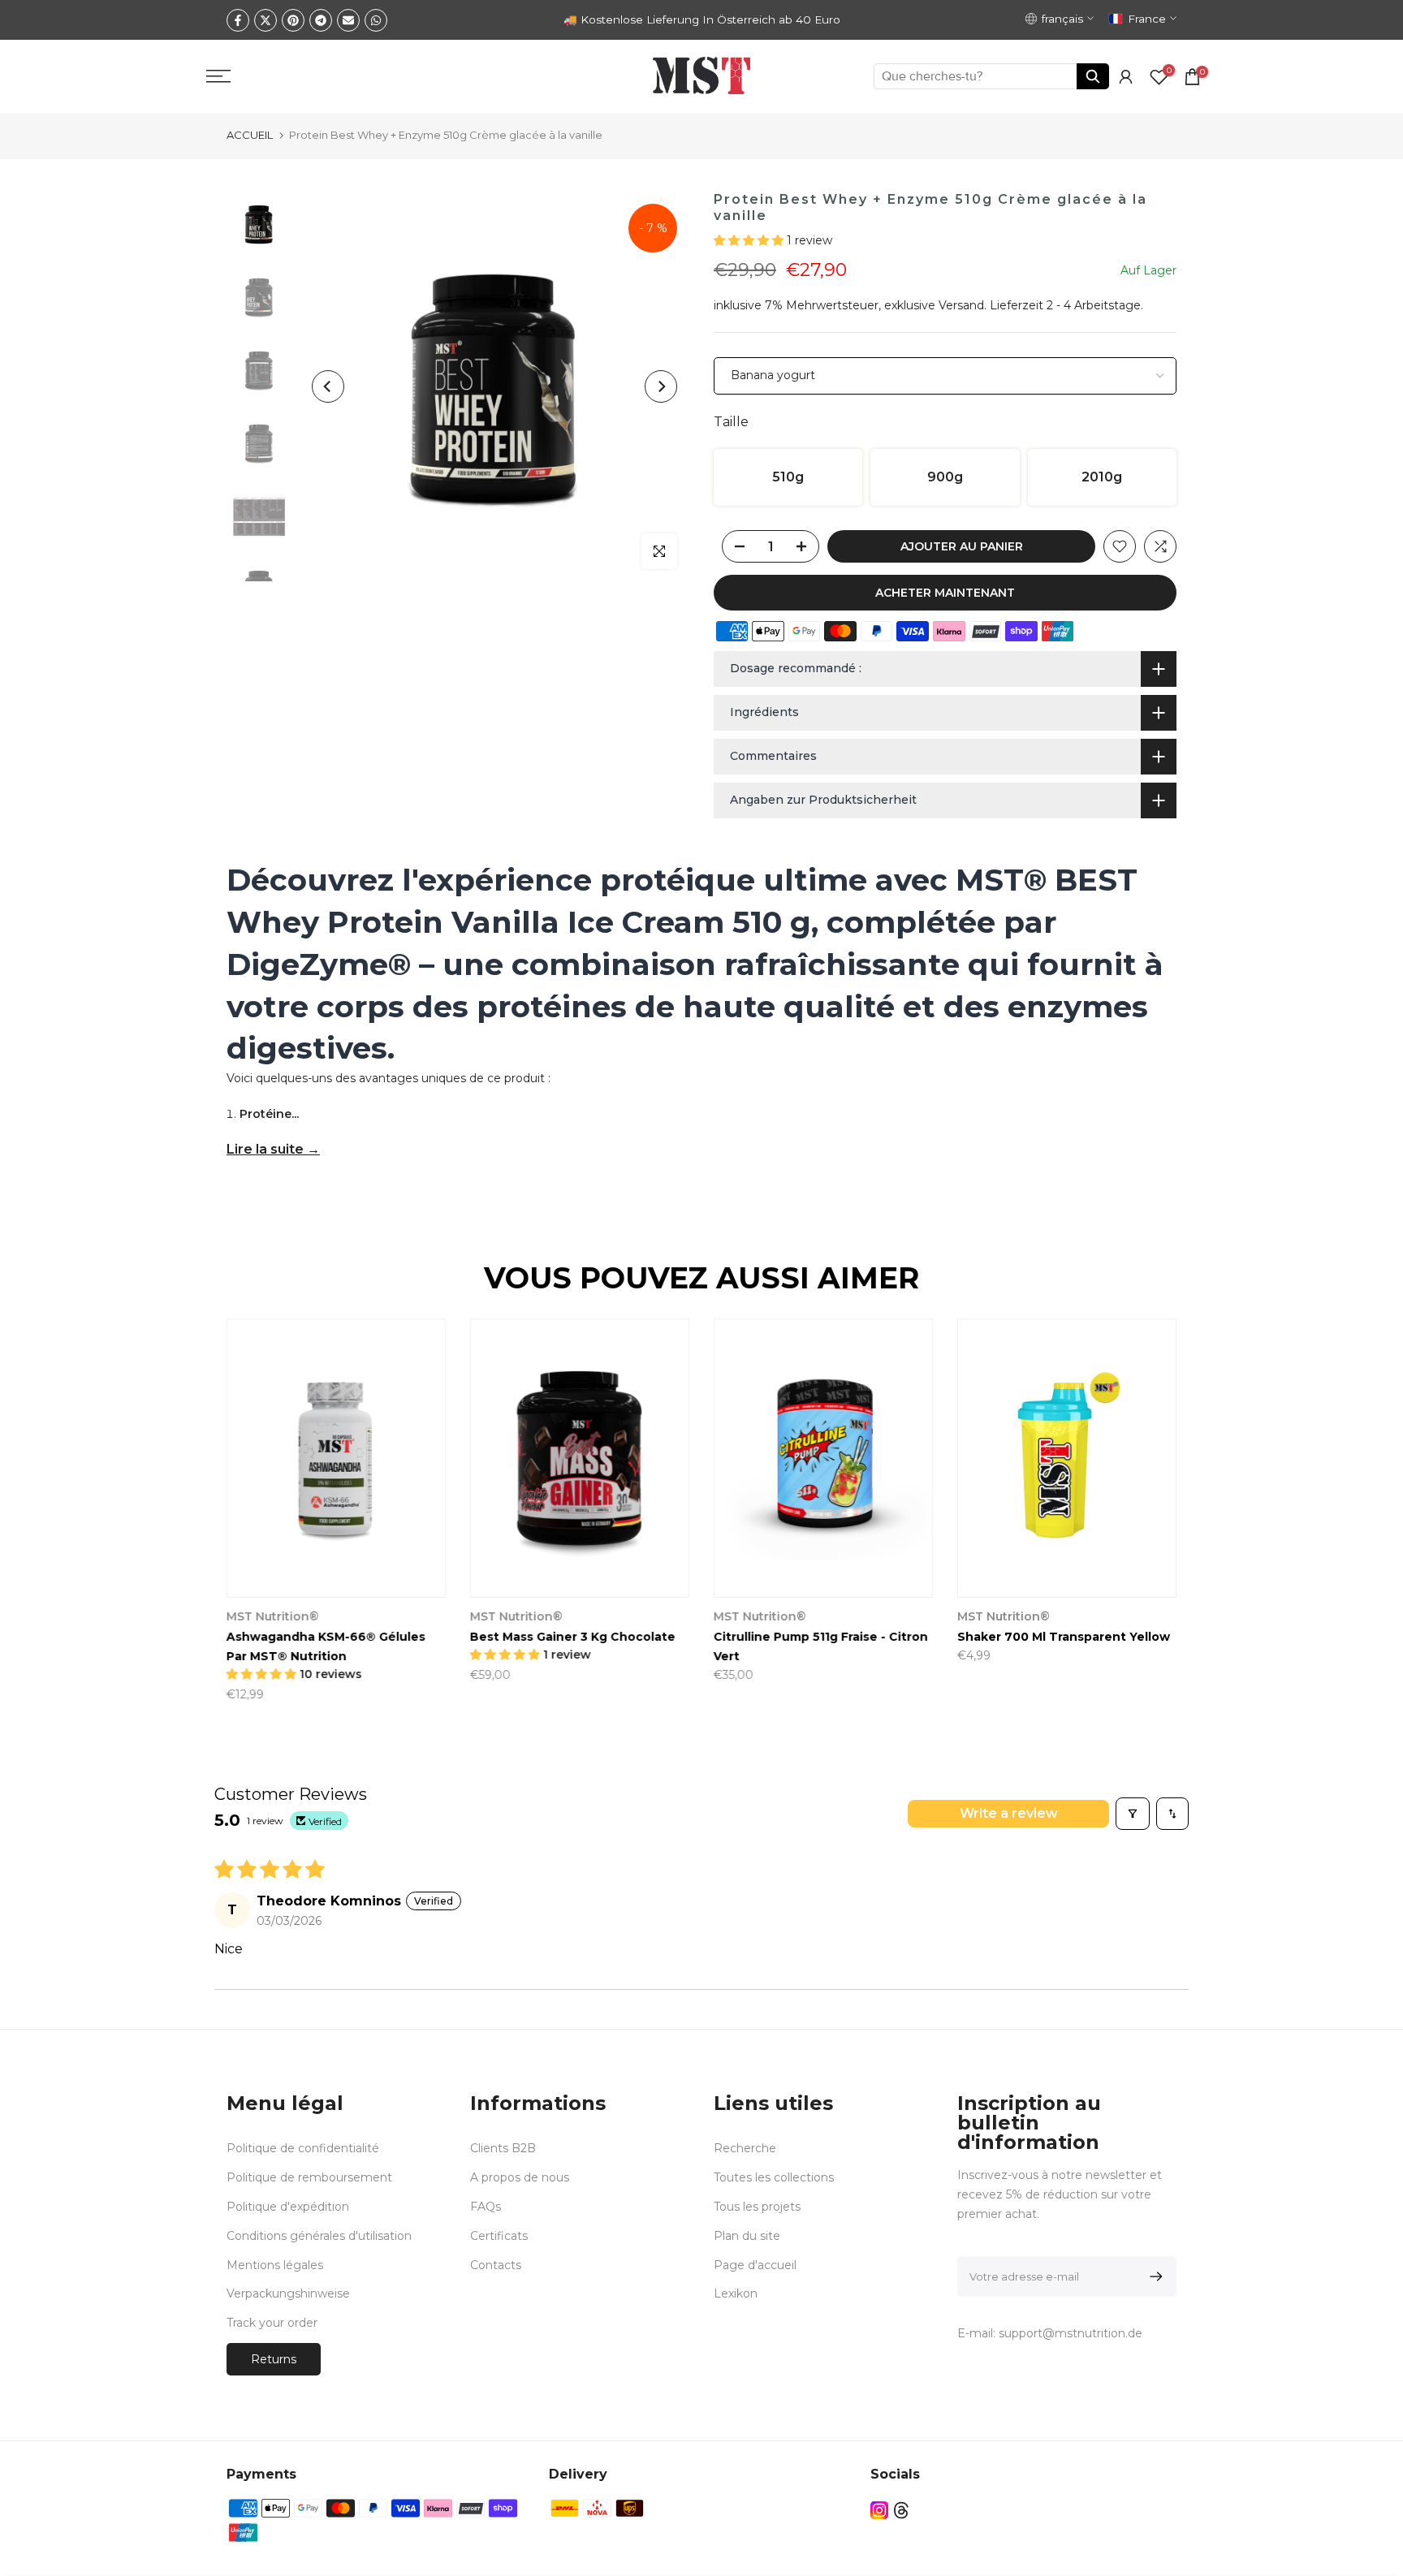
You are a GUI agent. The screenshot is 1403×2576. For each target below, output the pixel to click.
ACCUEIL (250, 135)
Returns (274, 2359)
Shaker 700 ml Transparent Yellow (1064, 1638)
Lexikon (736, 2293)
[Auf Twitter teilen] (265, 20)
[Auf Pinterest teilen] (293, 20)
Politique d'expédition (288, 2207)
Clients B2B (503, 2148)
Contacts (496, 2265)
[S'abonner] (1153, 2276)
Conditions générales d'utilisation (319, 2236)
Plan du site (747, 2236)
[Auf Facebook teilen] (238, 20)
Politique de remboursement (309, 2177)
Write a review (1009, 1813)
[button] (750, 240)
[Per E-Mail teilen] (348, 20)
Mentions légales (275, 2265)
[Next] (661, 386)
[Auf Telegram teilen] (321, 20)
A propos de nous (520, 2177)
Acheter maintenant (945, 593)
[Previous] (328, 386)
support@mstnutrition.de (1071, 2333)
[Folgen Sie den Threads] (901, 2510)
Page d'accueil (755, 2265)
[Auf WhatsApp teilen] (376, 20)
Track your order (272, 2323)
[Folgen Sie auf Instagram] (879, 2510)
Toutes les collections (774, 2177)
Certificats (499, 2236)
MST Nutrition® (273, 1617)
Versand (961, 305)
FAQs (486, 2207)
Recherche (745, 2148)
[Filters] (1133, 1814)
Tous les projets (757, 2207)
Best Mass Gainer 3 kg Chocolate (573, 1638)
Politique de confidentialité (303, 2148)
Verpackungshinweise (288, 2293)
